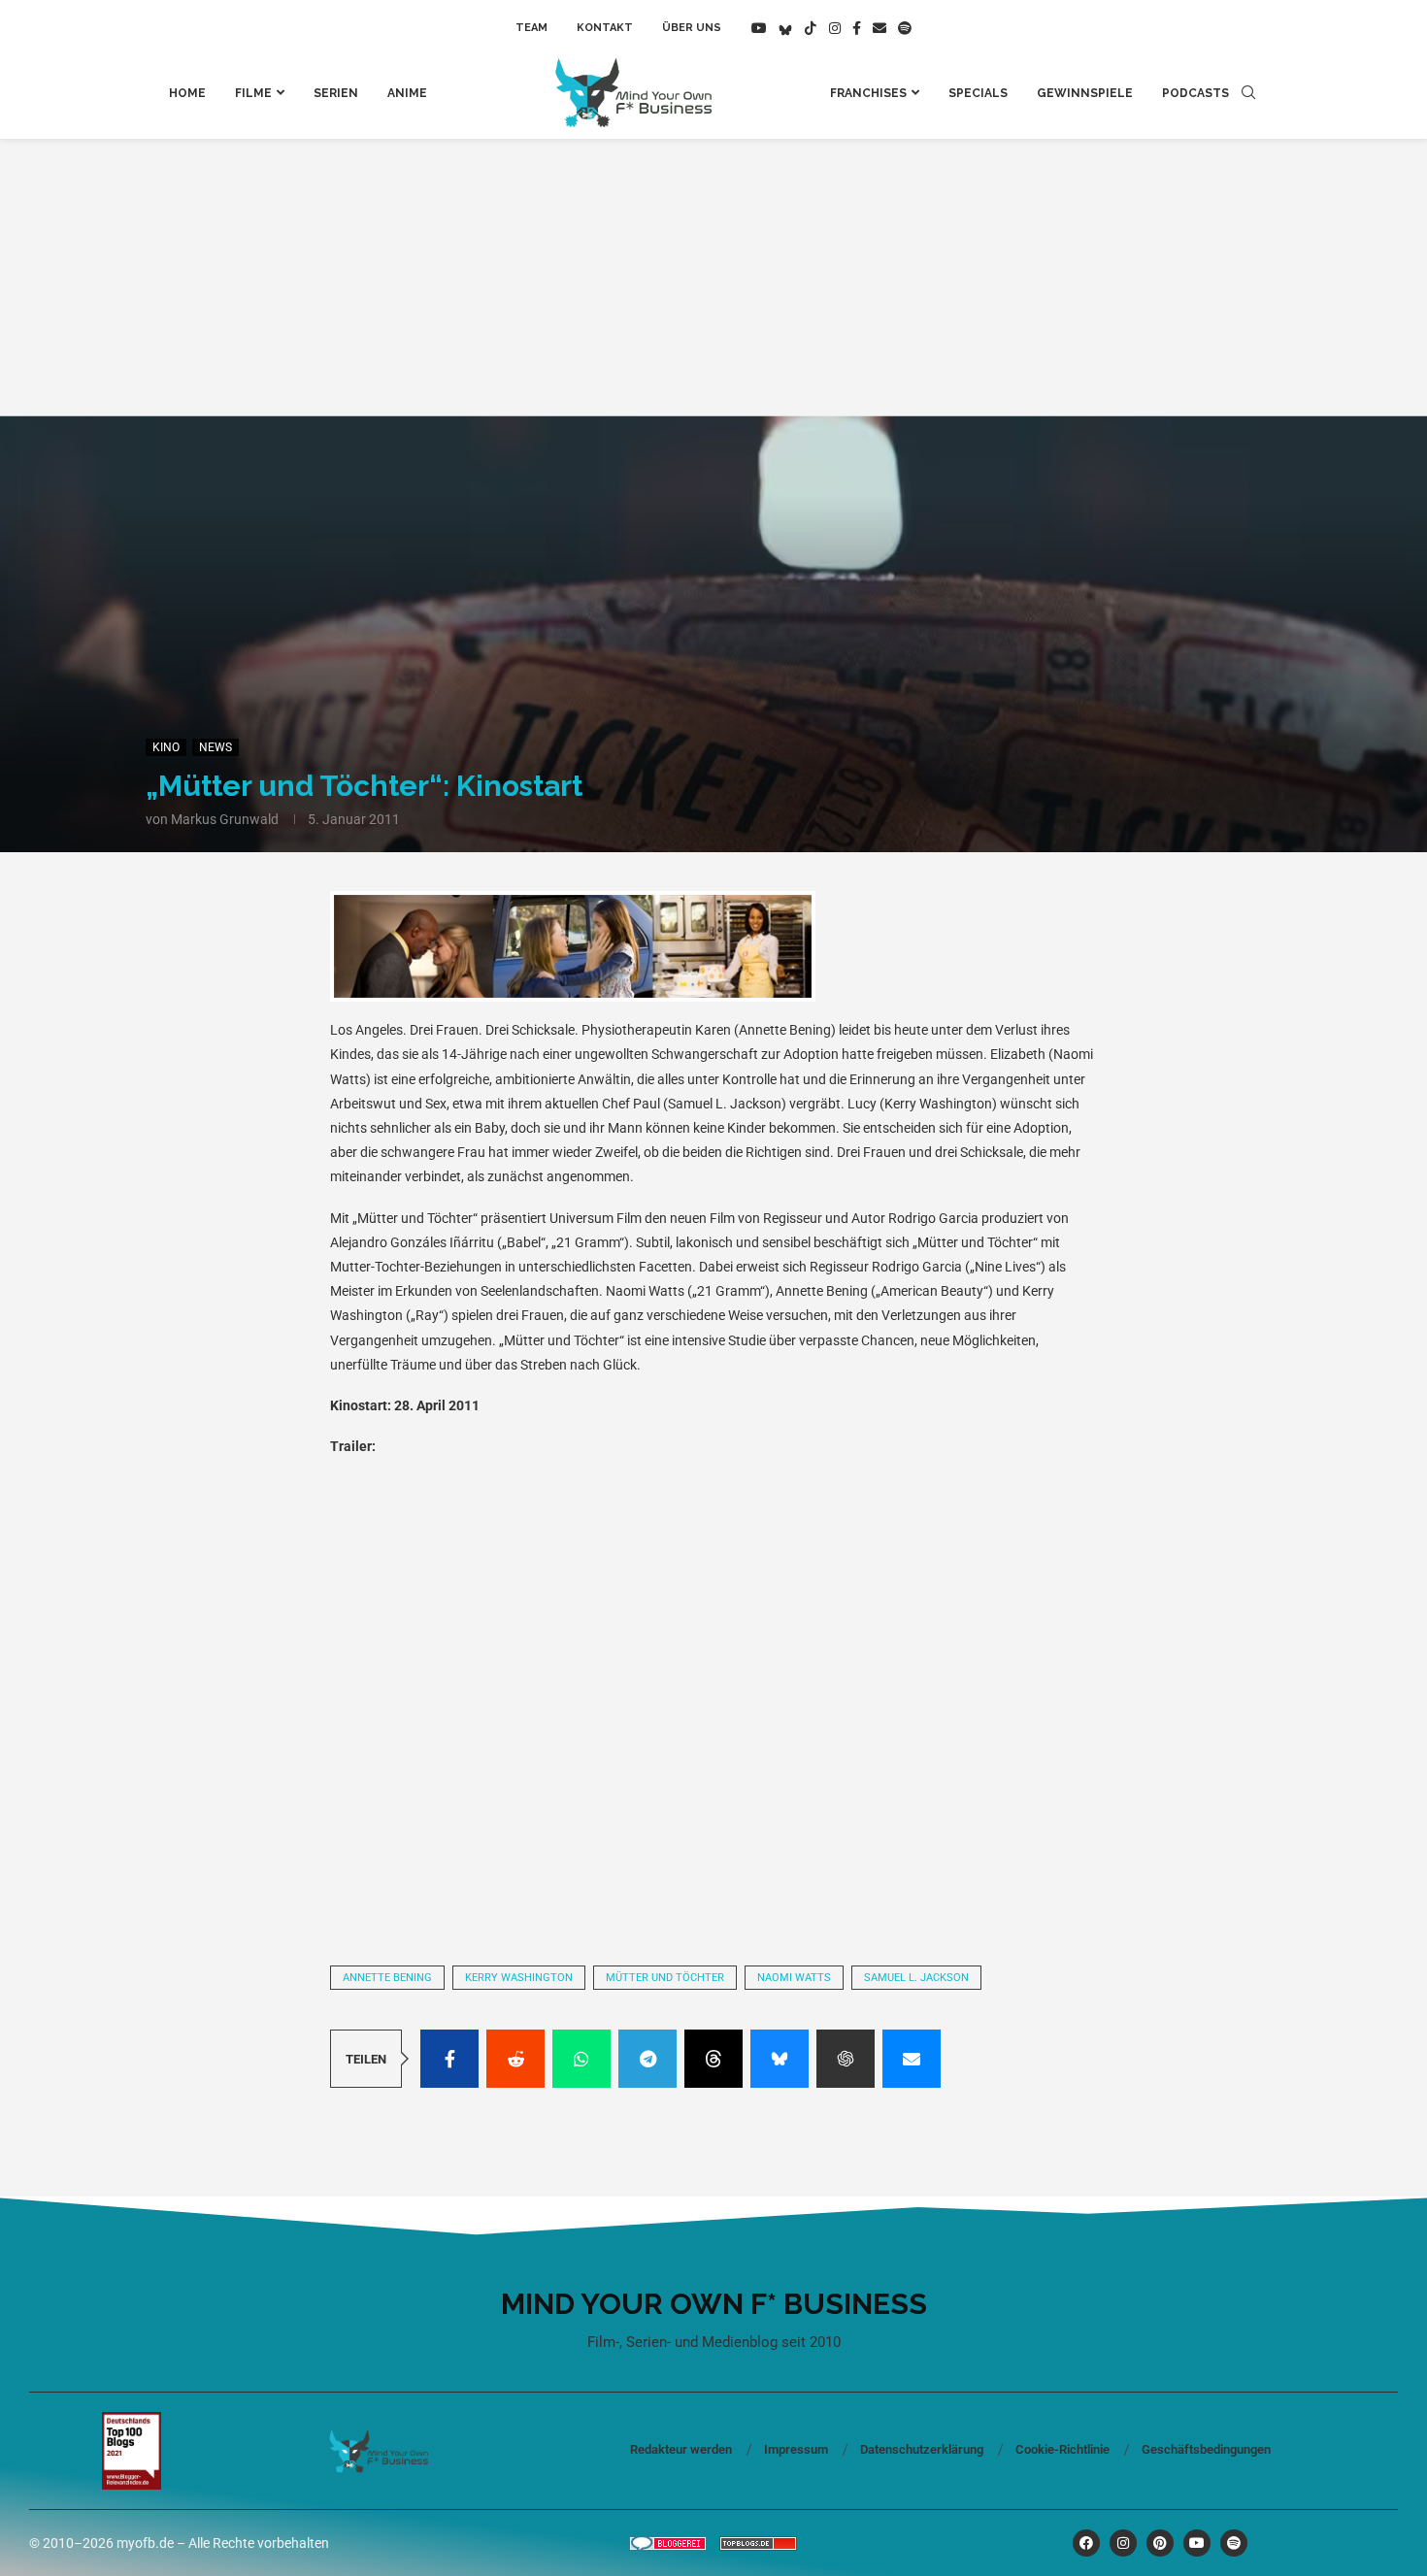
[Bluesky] (785, 28)
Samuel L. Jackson (916, 1978)
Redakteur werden (681, 2449)
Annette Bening (387, 1978)
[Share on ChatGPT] (846, 2059)
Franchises (868, 93)
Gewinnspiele (1085, 93)
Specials (978, 93)
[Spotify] (905, 28)
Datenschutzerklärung (922, 2449)
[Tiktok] (811, 28)
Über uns (692, 28)
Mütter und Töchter (665, 1978)
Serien (336, 93)
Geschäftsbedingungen (1206, 2449)
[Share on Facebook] (449, 2059)
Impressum (796, 2449)
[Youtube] (759, 28)
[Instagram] (835, 28)
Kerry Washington (519, 1978)
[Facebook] (857, 28)
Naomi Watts (794, 1978)
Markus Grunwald (225, 819)
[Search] (1248, 93)
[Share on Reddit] (515, 2059)
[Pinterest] (1160, 2543)
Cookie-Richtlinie (1062, 2449)
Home (187, 93)
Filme (253, 93)
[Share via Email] (912, 2059)
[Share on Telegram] (647, 2059)
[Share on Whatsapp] (581, 2059)
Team (531, 28)
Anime (407, 93)
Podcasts (1195, 93)
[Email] (879, 28)
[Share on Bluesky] (780, 2059)
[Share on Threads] (713, 2059)
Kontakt (605, 28)
